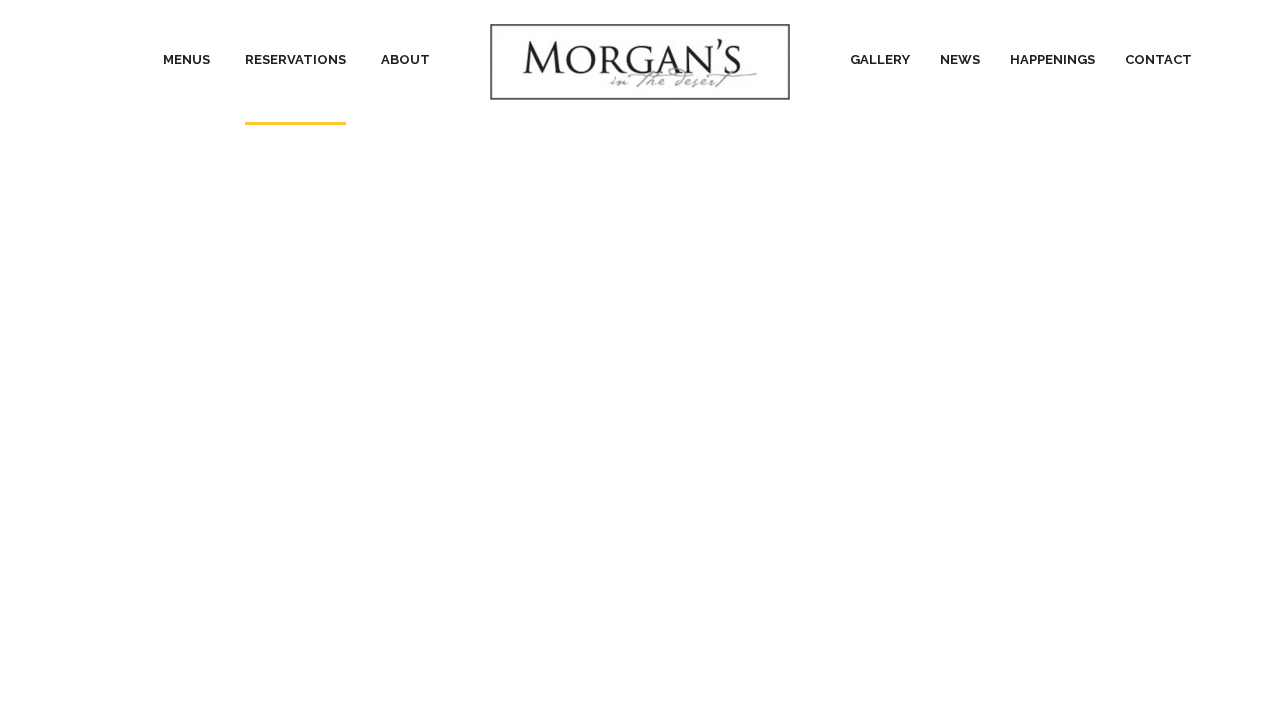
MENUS (186, 59)
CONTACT (1158, 59)
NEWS (960, 59)
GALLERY (880, 59)
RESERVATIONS (295, 59)
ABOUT (405, 59)
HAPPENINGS (1052, 59)
